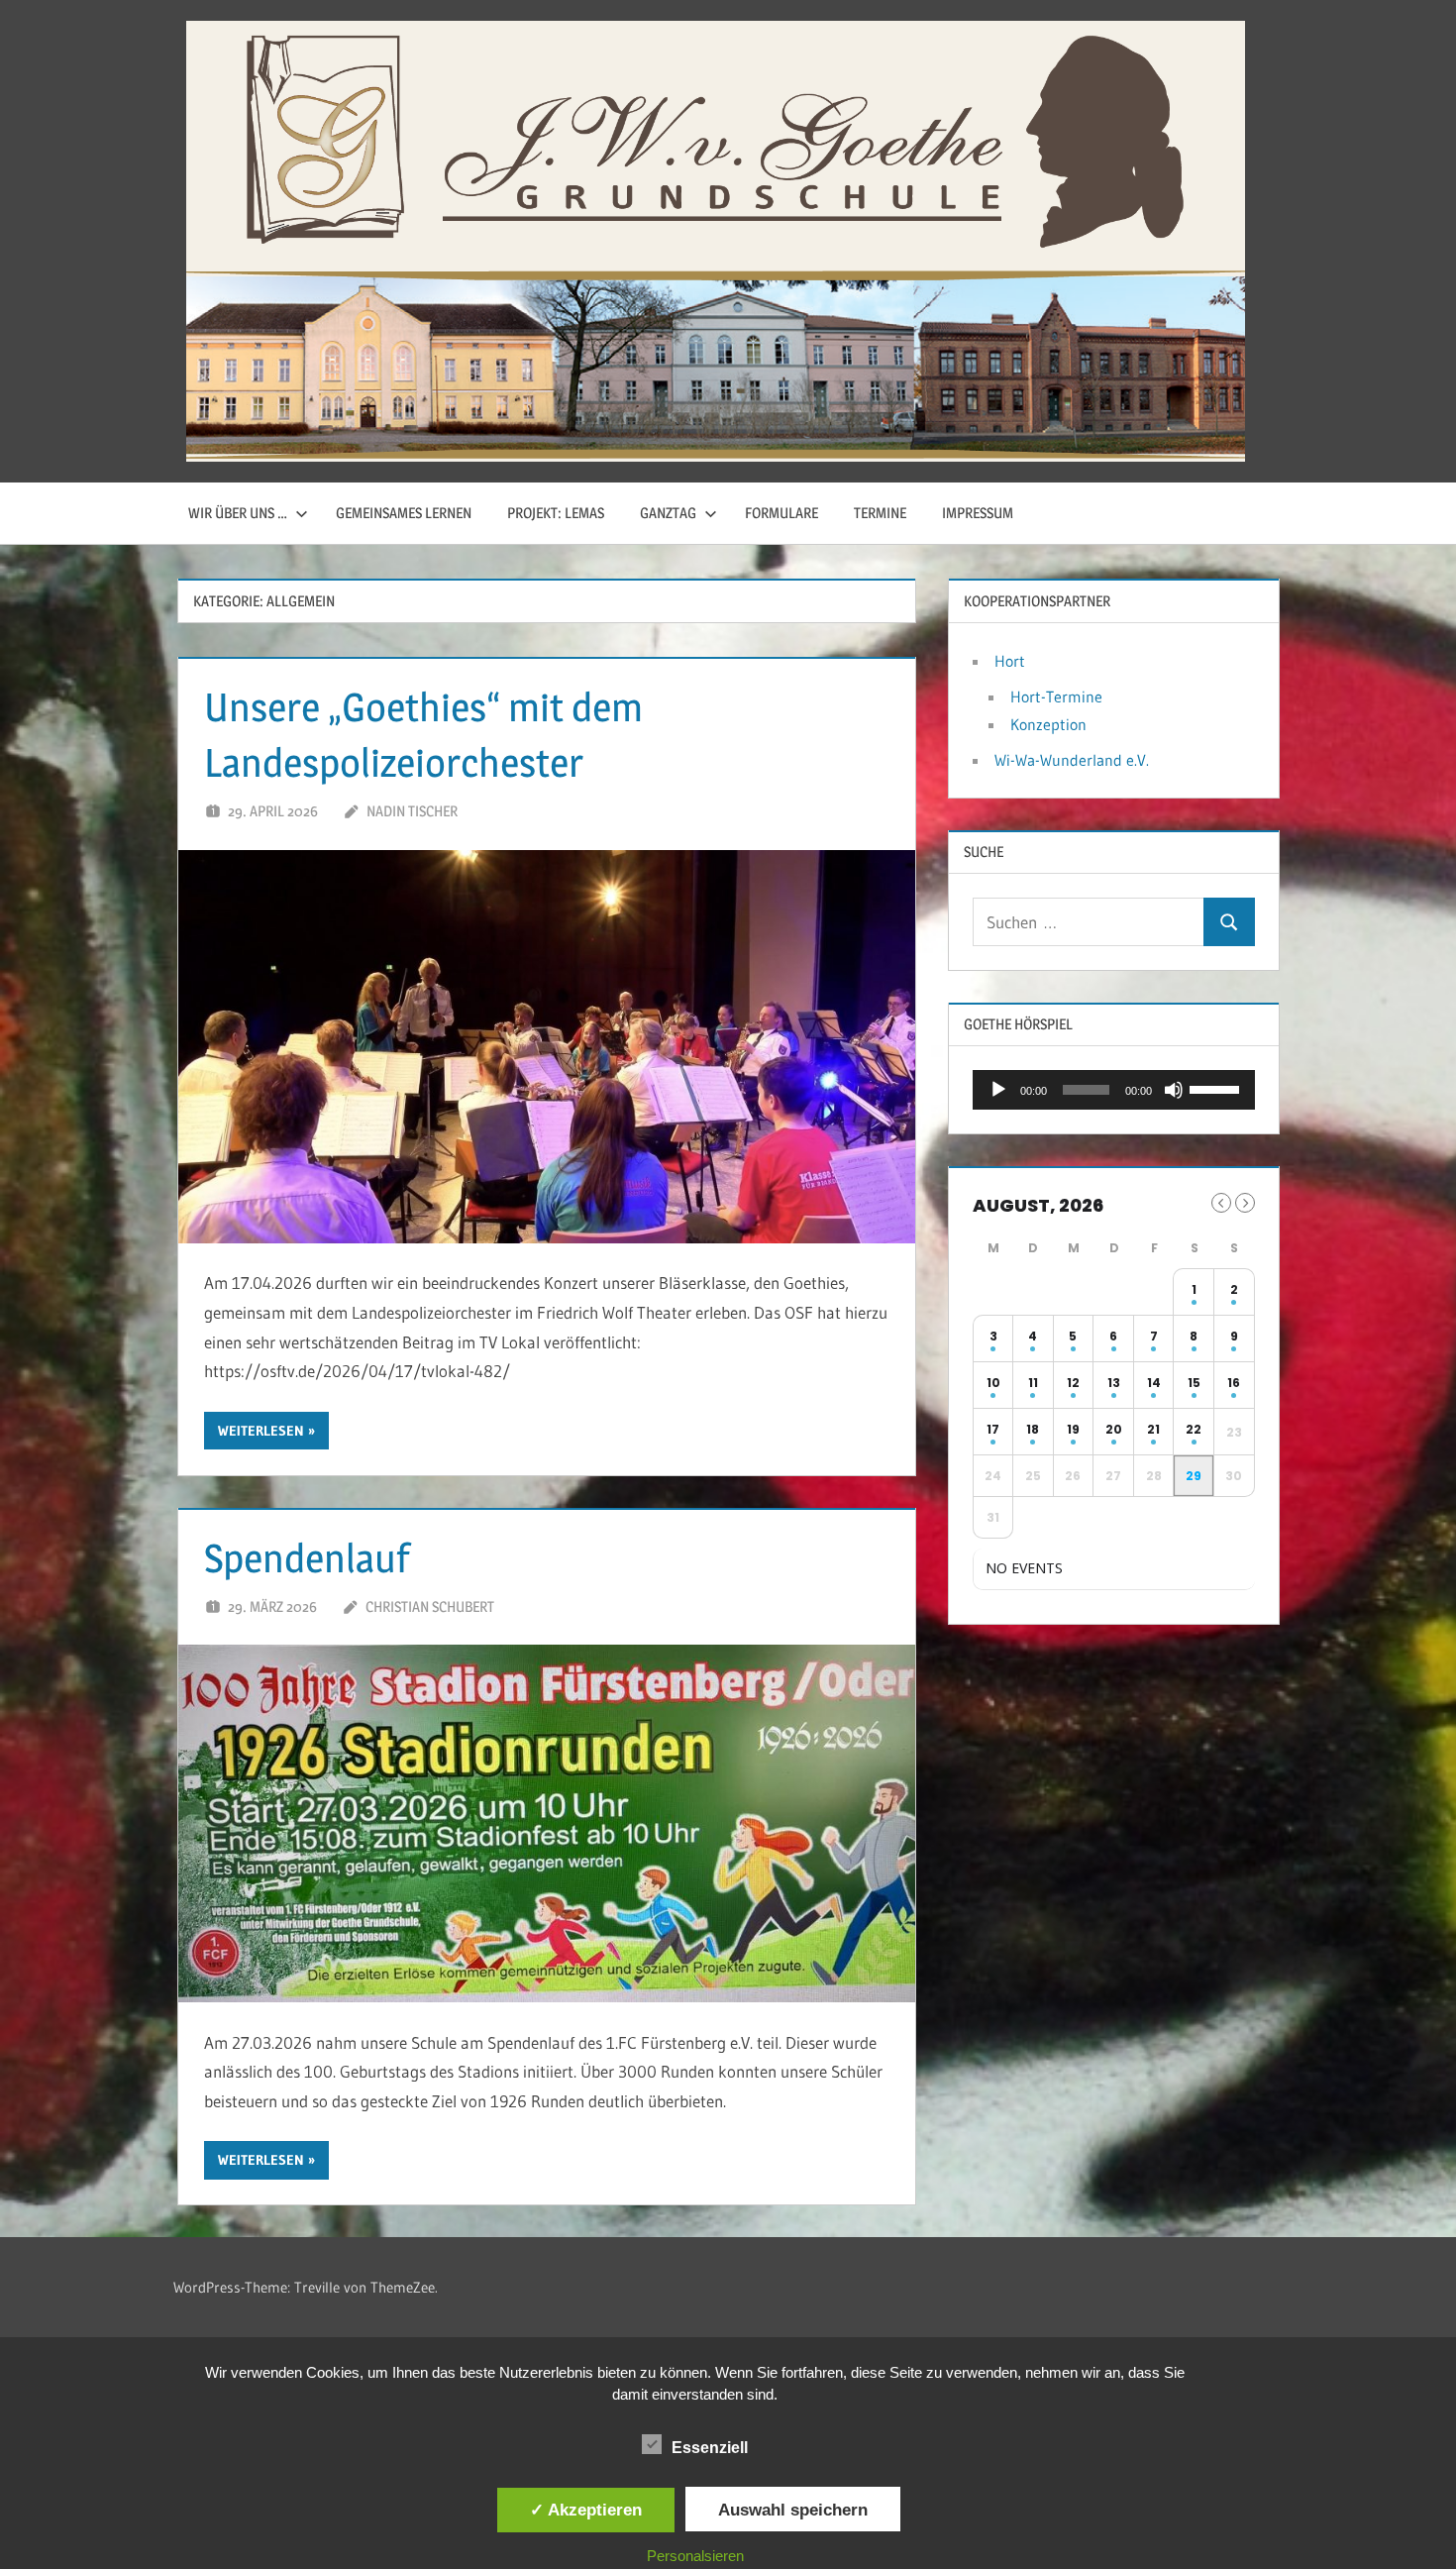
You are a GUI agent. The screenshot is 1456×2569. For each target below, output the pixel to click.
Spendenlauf (307, 1558)
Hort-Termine (1056, 696)
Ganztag (668, 513)
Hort (1010, 661)
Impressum (978, 513)
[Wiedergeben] (998, 1090)
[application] (1114, 1090)
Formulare (781, 513)
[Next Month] (1245, 1203)
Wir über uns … (238, 513)
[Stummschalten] (1174, 1090)
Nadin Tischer (412, 811)
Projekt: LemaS (556, 513)
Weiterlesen (261, 1431)
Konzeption (1048, 724)
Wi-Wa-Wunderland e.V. (1072, 760)
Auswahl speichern (793, 2510)
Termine (880, 513)
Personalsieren (695, 2556)
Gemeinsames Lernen (404, 513)
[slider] (1217, 1088)
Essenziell (710, 2448)
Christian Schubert (430, 1606)
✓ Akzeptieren (586, 2510)
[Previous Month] (1221, 1203)
